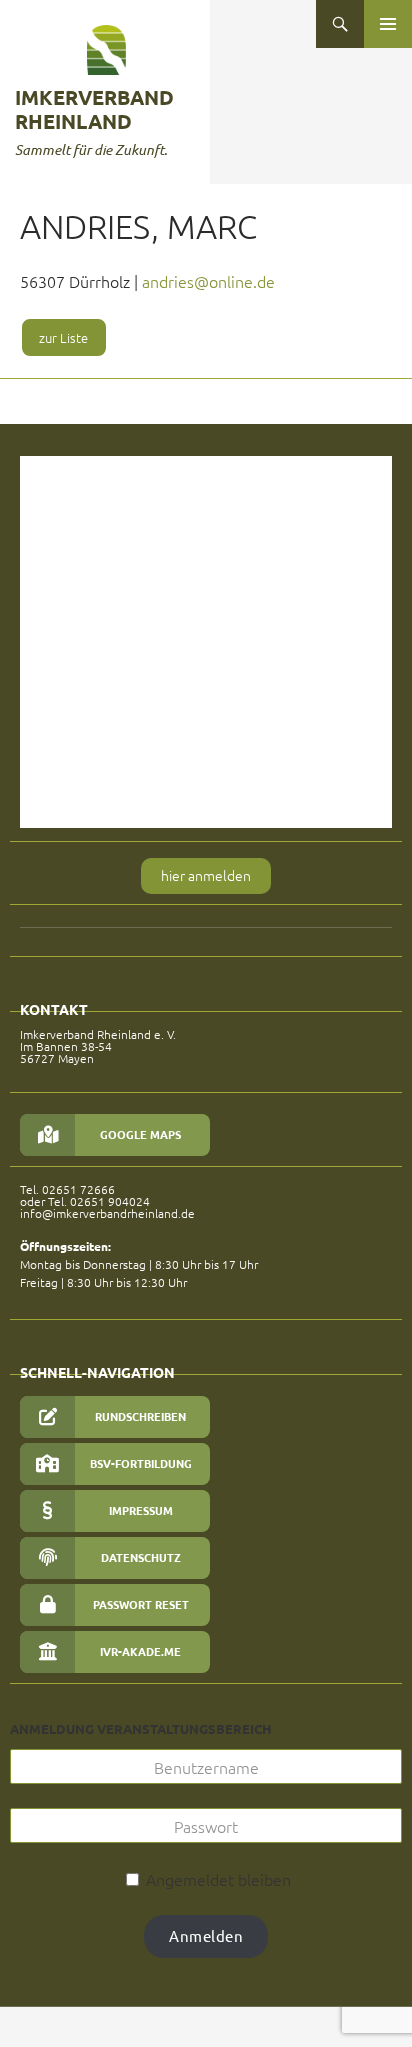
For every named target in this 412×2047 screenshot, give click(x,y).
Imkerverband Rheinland (94, 109)
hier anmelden (206, 875)
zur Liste (63, 337)
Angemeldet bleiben (216, 1879)
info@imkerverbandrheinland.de (107, 1213)
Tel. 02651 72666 (67, 1189)
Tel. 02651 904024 (99, 1201)
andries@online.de (208, 281)
